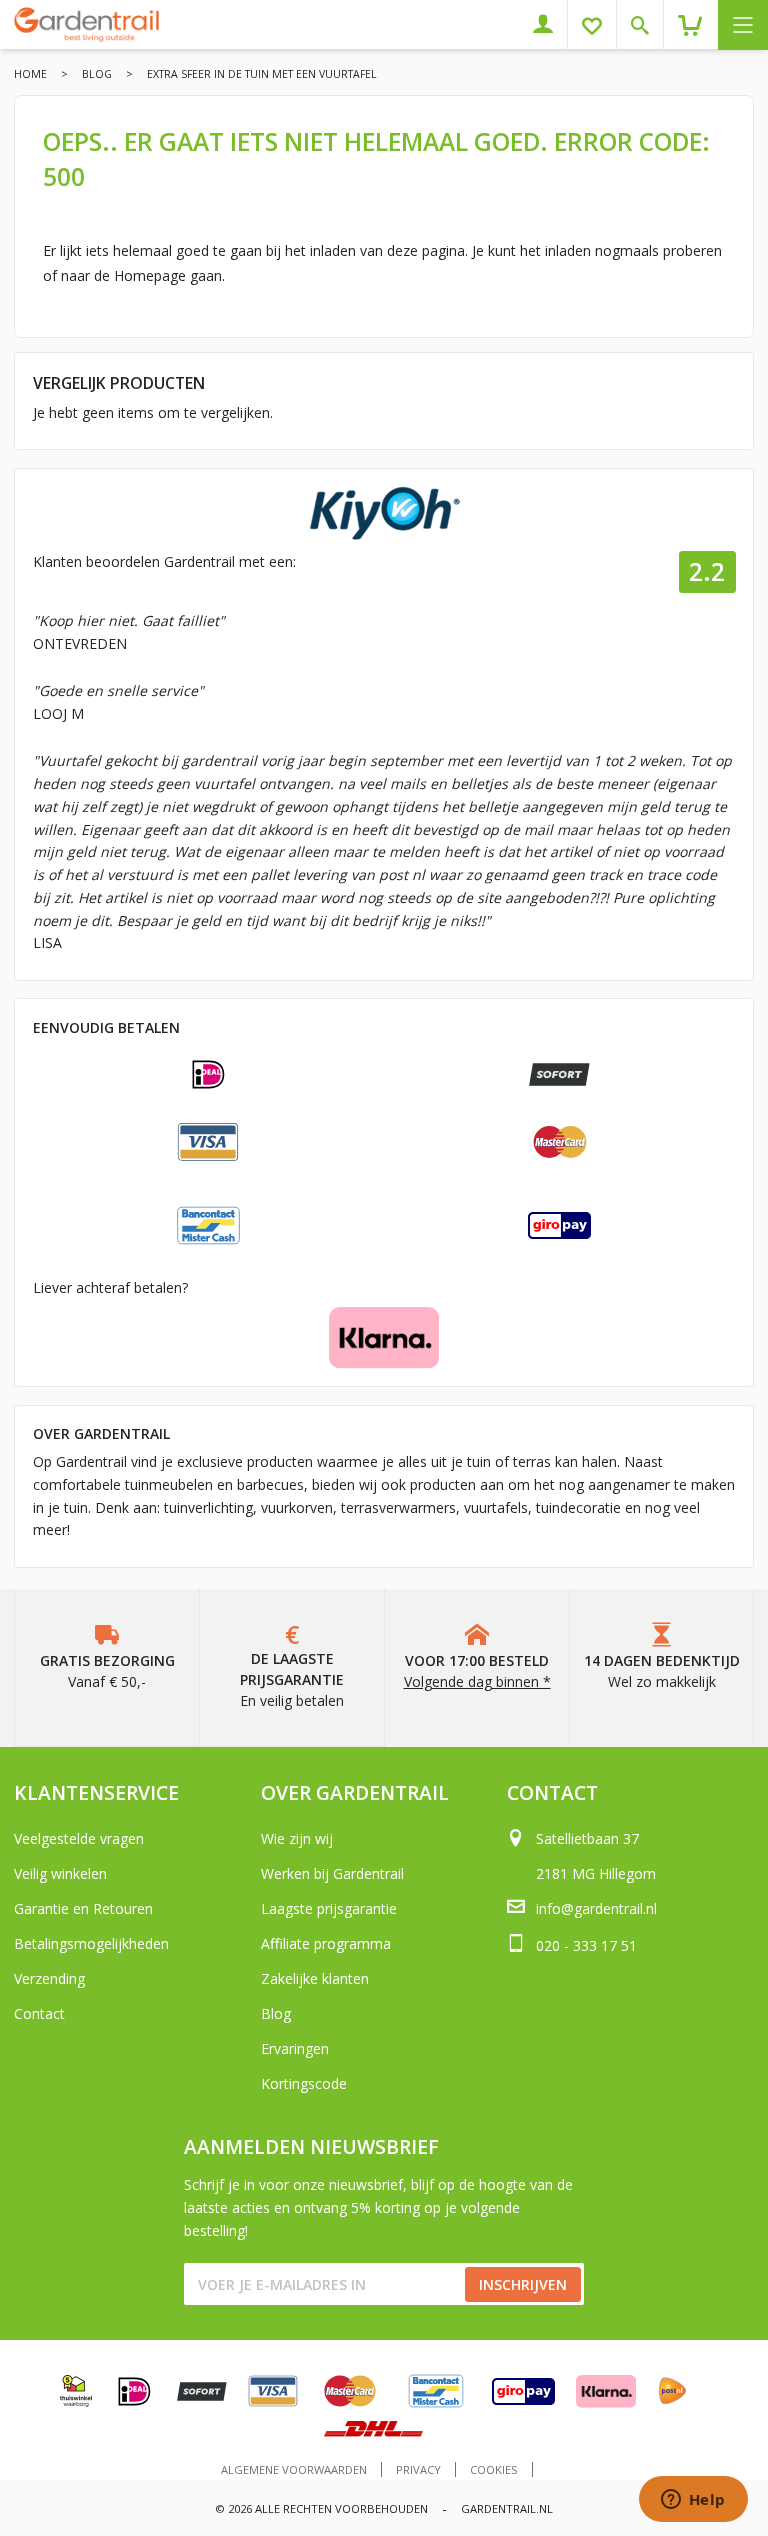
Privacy (418, 2469)
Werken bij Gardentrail (332, 1873)
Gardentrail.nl (507, 2508)
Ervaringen (295, 2048)
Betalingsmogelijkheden (91, 1943)
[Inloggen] (550, 24)
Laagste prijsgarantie (329, 1908)
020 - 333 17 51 (586, 1945)
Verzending (49, 1978)
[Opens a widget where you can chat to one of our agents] (693, 2501)
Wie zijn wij (297, 1838)
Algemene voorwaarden (294, 2469)
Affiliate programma (326, 1943)
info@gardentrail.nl (596, 1908)
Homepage (150, 275)
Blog (97, 74)
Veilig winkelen (60, 1873)
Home (30, 74)
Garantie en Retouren (83, 1908)
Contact (39, 2013)
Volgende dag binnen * (477, 1681)
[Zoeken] (647, 24)
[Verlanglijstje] (599, 24)
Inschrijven (523, 2284)
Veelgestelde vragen (79, 1838)
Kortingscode (304, 2083)
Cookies (494, 2469)
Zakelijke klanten (315, 1978)
